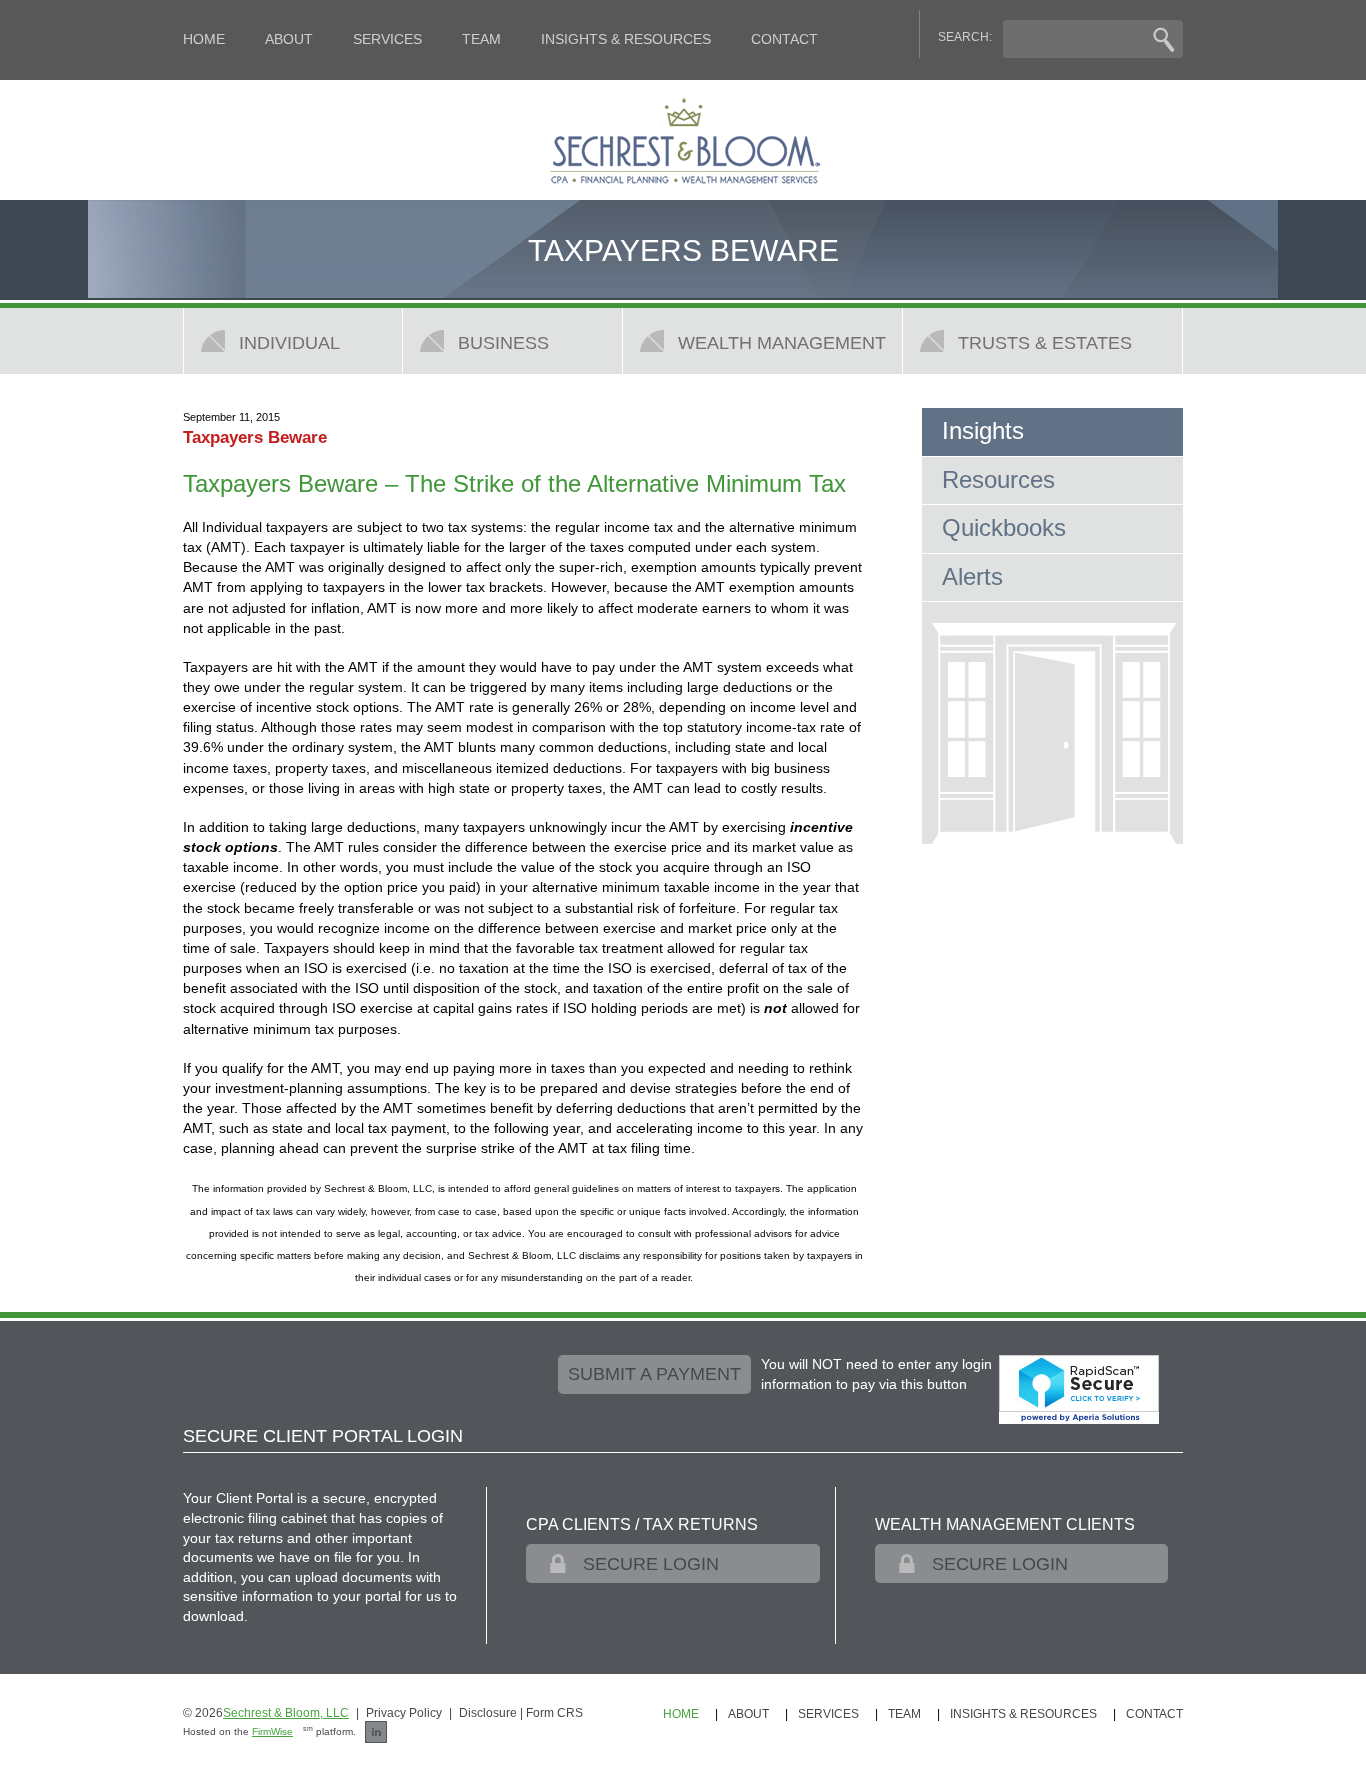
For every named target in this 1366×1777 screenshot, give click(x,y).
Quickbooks (1004, 527)
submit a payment (654, 1374)
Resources (998, 479)
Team (481, 39)
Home (204, 39)
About (289, 39)
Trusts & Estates (1045, 342)
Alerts (972, 576)
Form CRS (554, 1713)
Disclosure (488, 1713)
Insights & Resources (626, 39)
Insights (983, 430)
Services (387, 39)
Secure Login (651, 1564)
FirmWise (272, 1731)
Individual (289, 342)
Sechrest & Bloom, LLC (286, 1713)
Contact (784, 39)
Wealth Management (782, 342)
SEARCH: (965, 37)
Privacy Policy (404, 1713)
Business (503, 342)
